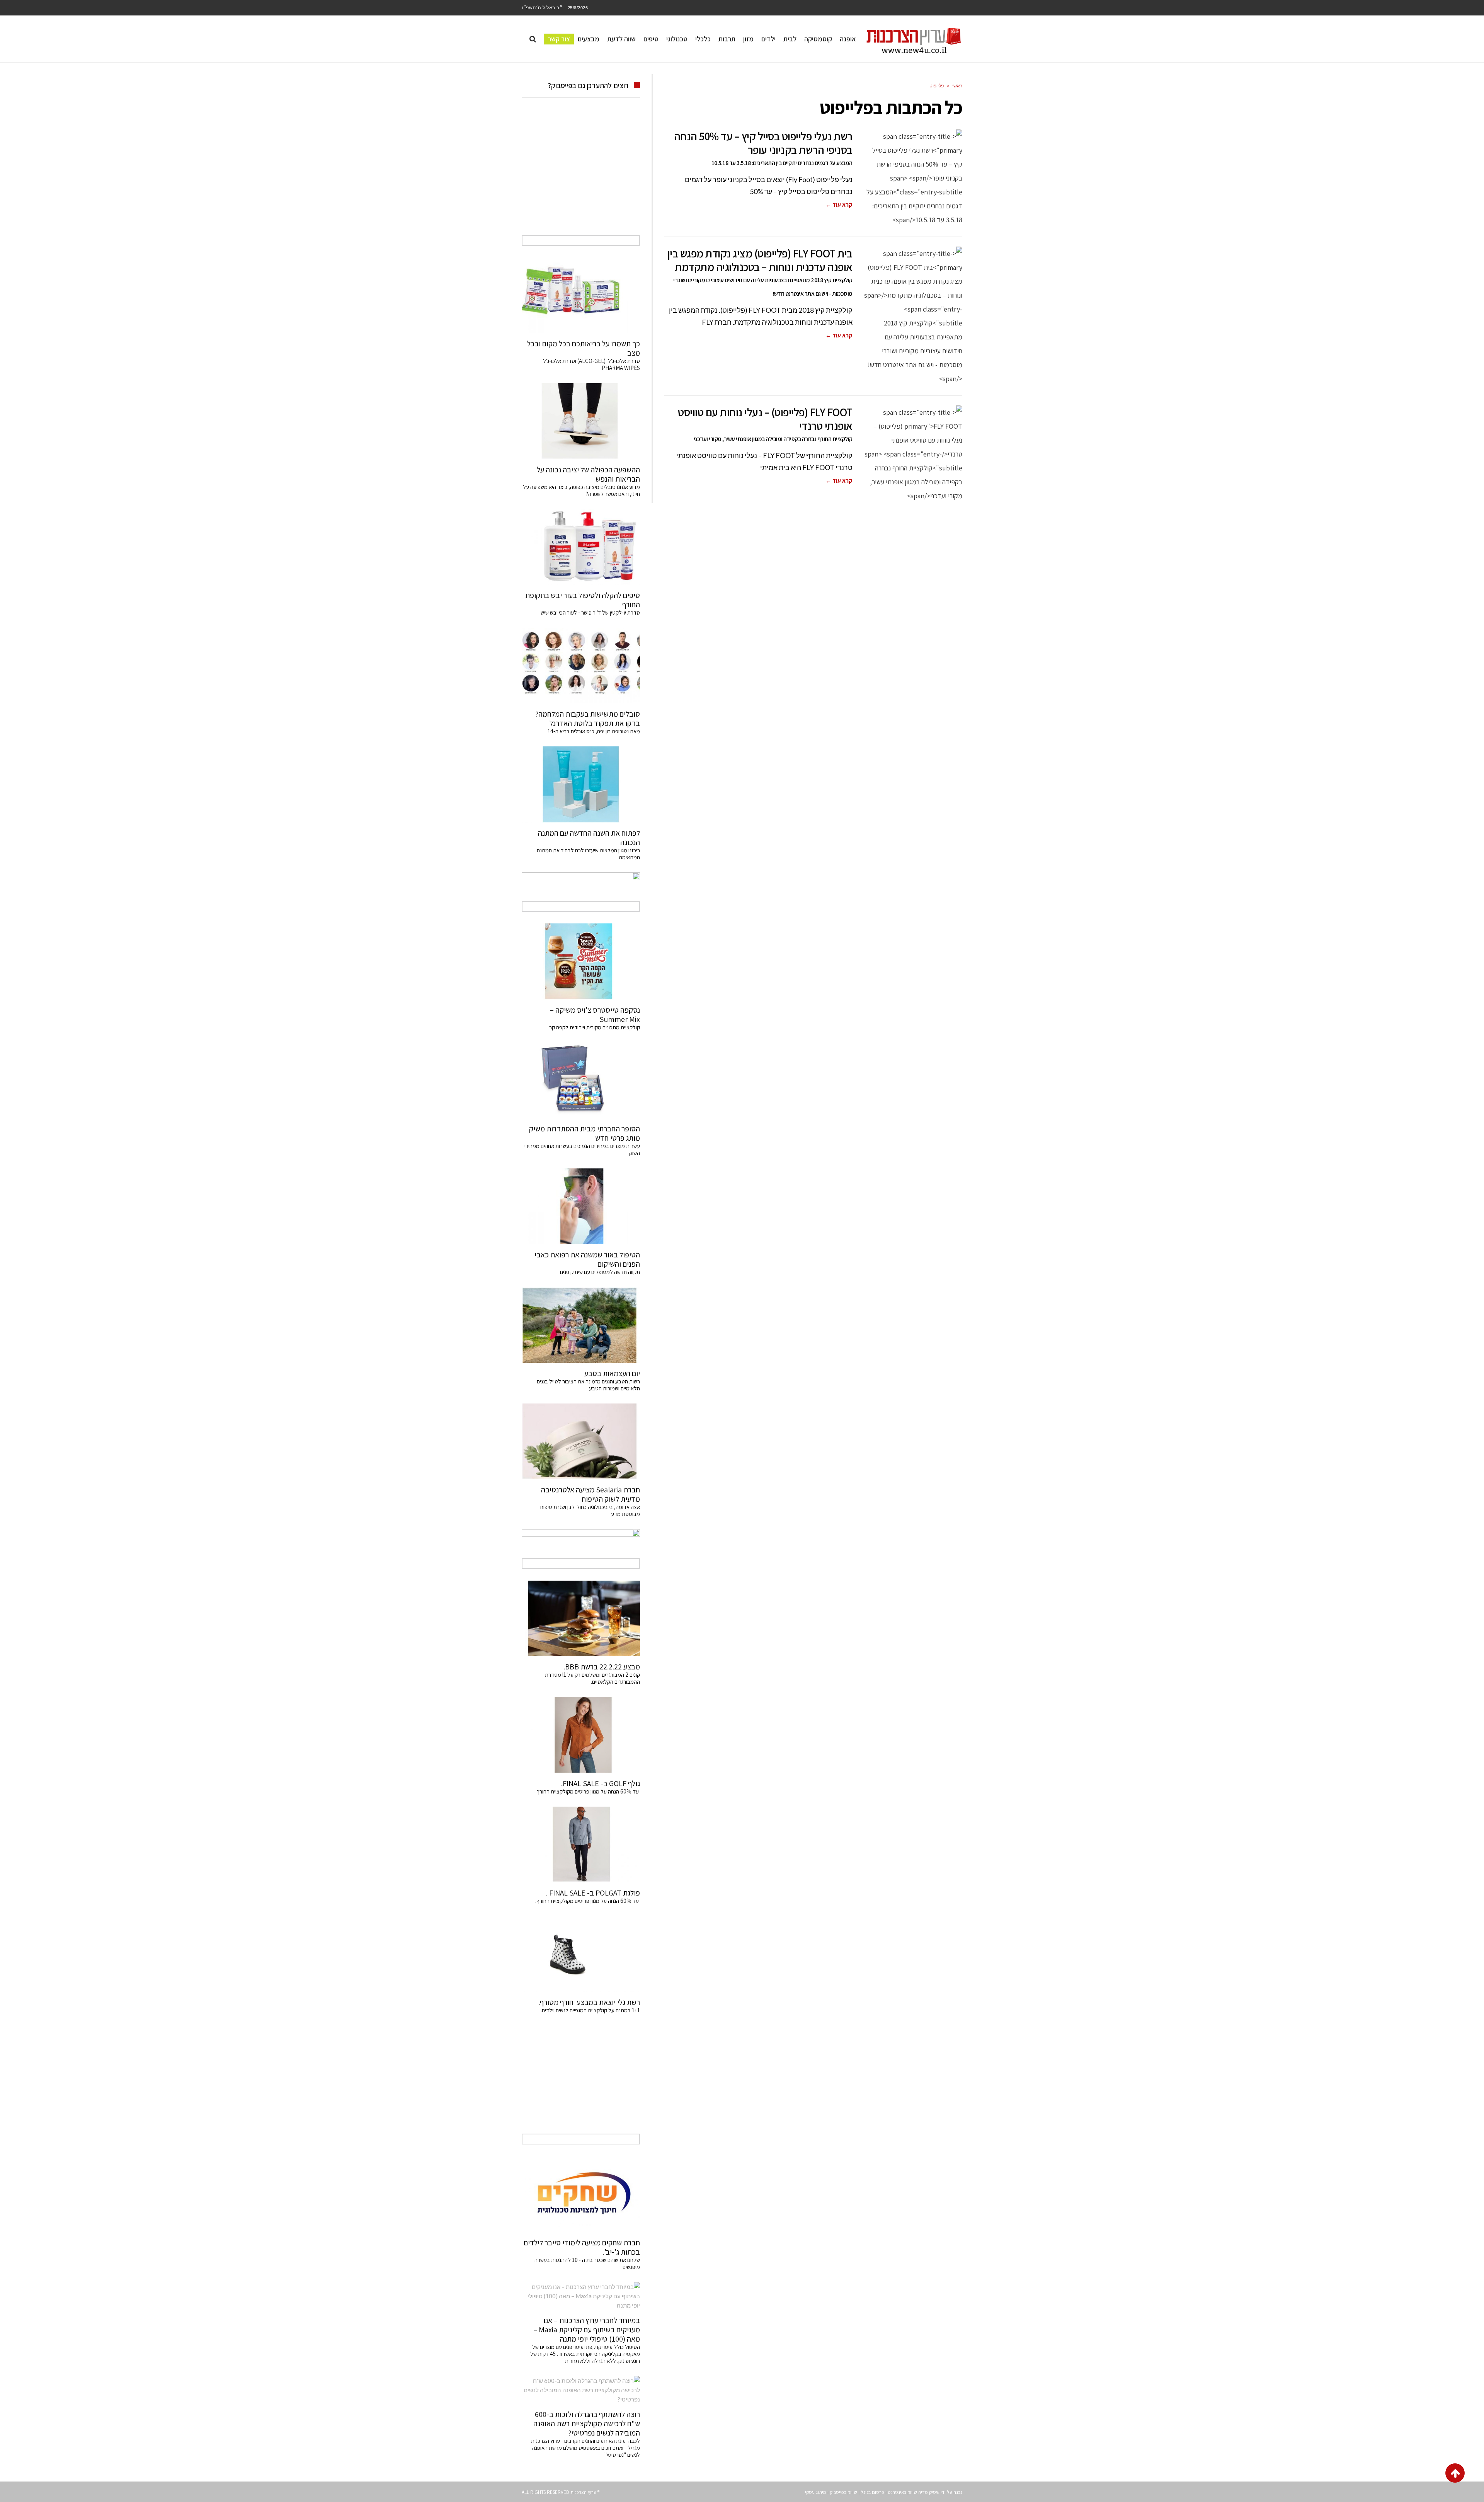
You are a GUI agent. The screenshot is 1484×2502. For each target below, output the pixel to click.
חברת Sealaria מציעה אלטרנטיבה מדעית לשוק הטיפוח (591, 1494)
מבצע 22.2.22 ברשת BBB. (602, 1667)
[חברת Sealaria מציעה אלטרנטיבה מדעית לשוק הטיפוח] (581, 1441)
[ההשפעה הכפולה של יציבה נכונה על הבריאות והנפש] (581, 421)
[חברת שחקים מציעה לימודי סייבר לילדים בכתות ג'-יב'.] (581, 2194)
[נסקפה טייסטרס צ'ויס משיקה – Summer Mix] (581, 961)
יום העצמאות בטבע (612, 1373)
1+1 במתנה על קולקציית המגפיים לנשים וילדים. (590, 2010)
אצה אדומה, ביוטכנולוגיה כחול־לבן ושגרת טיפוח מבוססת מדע (590, 1510)
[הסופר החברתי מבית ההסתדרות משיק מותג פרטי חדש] (581, 1080)
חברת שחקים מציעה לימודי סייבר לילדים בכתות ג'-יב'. (582, 2247)
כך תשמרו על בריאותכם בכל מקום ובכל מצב (584, 348)
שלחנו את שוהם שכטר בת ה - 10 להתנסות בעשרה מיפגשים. (587, 2263)
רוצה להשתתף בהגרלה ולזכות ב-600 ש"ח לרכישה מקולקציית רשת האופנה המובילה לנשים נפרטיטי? (587, 2424)
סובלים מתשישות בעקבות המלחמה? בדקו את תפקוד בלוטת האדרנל (588, 719)
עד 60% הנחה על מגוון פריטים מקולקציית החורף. (588, 1901)
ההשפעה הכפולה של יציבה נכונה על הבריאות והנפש (588, 474)
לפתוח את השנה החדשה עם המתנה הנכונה (589, 838)
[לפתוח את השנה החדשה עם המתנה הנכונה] (581, 784)
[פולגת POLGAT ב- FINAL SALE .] (581, 1845)
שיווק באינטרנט (902, 2492)
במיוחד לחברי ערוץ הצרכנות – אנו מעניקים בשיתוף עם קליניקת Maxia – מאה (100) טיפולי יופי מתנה (587, 2330)
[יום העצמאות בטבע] (581, 1325)
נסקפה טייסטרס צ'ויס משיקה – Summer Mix (595, 1015)
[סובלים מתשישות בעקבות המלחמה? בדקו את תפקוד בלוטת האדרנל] (581, 666)
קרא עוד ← (839, 205)
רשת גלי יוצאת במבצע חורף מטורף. (589, 2002)
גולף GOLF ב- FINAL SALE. (601, 1783)
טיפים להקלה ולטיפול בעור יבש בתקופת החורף (583, 600)
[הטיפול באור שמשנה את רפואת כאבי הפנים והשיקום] (581, 1206)
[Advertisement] (581, 175)
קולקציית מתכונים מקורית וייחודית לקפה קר (595, 1027)
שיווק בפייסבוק (843, 2492)
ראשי (957, 86)
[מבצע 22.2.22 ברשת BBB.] (581, 1618)
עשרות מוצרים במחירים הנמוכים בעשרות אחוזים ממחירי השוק (582, 1149)
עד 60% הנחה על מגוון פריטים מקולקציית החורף (588, 1791)
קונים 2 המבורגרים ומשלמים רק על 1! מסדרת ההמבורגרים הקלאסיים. (592, 1678)
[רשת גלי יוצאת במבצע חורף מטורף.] (581, 1954)
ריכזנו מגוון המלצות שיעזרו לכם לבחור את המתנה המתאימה (588, 854)
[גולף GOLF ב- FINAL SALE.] (581, 1735)
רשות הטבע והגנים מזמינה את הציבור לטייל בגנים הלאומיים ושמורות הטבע (588, 1385)
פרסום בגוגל (872, 2492)
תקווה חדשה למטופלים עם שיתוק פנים (599, 1272)
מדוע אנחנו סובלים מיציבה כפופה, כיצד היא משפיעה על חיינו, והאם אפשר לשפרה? (581, 490)
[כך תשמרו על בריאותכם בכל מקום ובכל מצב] (581, 295)
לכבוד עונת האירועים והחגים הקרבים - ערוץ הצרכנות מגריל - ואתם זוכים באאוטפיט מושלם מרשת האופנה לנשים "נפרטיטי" (585, 2448)
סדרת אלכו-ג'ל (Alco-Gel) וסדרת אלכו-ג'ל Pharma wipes (591, 364)
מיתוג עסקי (816, 2492)
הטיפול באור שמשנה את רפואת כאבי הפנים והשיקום (587, 1259)
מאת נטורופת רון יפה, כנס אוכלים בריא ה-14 (594, 731)
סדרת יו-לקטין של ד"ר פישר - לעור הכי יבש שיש (590, 612)
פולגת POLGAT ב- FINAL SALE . (593, 1893)
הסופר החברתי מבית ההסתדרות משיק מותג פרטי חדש (585, 1133)
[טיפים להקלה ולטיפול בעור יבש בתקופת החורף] (581, 547)
